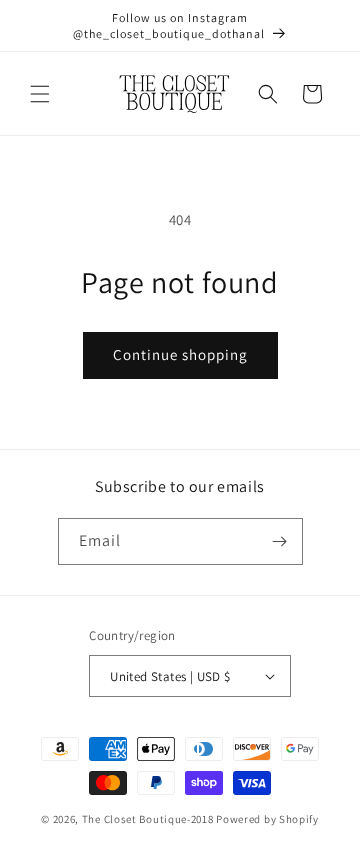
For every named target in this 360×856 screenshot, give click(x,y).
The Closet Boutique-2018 (148, 819)
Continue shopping (180, 354)
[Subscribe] (280, 541)
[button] (40, 94)
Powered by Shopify (267, 819)
